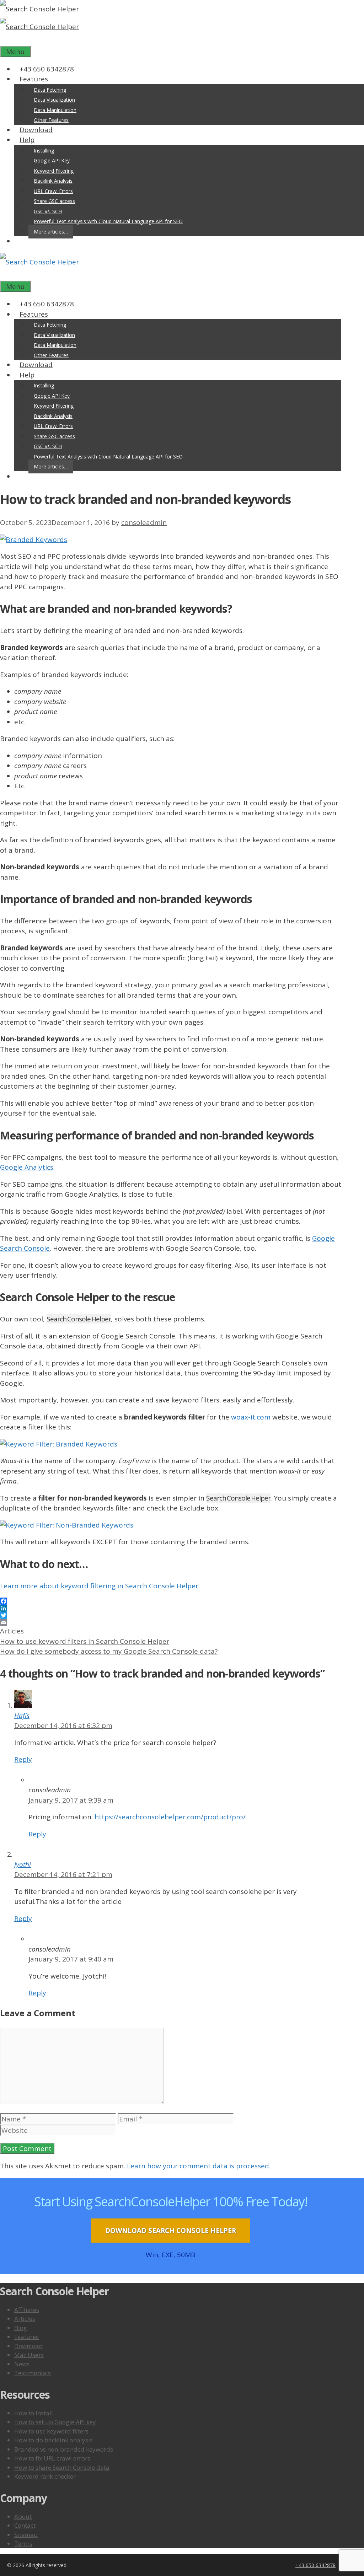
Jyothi (23, 1864)
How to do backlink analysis (53, 2440)
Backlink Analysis (53, 181)
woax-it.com (251, 1417)
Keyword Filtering (54, 171)
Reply (23, 1759)
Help (27, 140)
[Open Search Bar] (5, 41)
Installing (44, 151)
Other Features (51, 120)
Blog (21, 2328)
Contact (25, 2525)
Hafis (22, 1716)
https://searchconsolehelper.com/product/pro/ (170, 1817)
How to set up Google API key (55, 2422)
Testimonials (33, 2373)
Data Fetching (50, 90)
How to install (34, 2413)
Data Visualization (54, 100)
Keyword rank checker (45, 2476)
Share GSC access (54, 201)
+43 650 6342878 (47, 69)
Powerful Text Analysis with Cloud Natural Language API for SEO (108, 221)
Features (34, 79)
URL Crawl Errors (53, 191)
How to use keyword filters (51, 2431)
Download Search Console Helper (171, 2231)
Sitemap (26, 2535)
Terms (23, 2543)
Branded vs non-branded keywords (64, 2449)
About (23, 2516)
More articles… (51, 232)
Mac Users (29, 2355)
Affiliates (27, 2310)
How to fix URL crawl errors (52, 2458)
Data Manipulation (55, 110)
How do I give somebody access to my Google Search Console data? (109, 1651)
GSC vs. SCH (48, 211)
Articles (12, 1631)
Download (36, 130)
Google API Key (52, 160)
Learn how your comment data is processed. (199, 2166)
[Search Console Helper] (39, 27)
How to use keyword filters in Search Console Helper (85, 1641)
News (22, 2364)
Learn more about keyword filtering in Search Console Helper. (100, 1586)
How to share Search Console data (62, 2467)
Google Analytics (27, 1167)
